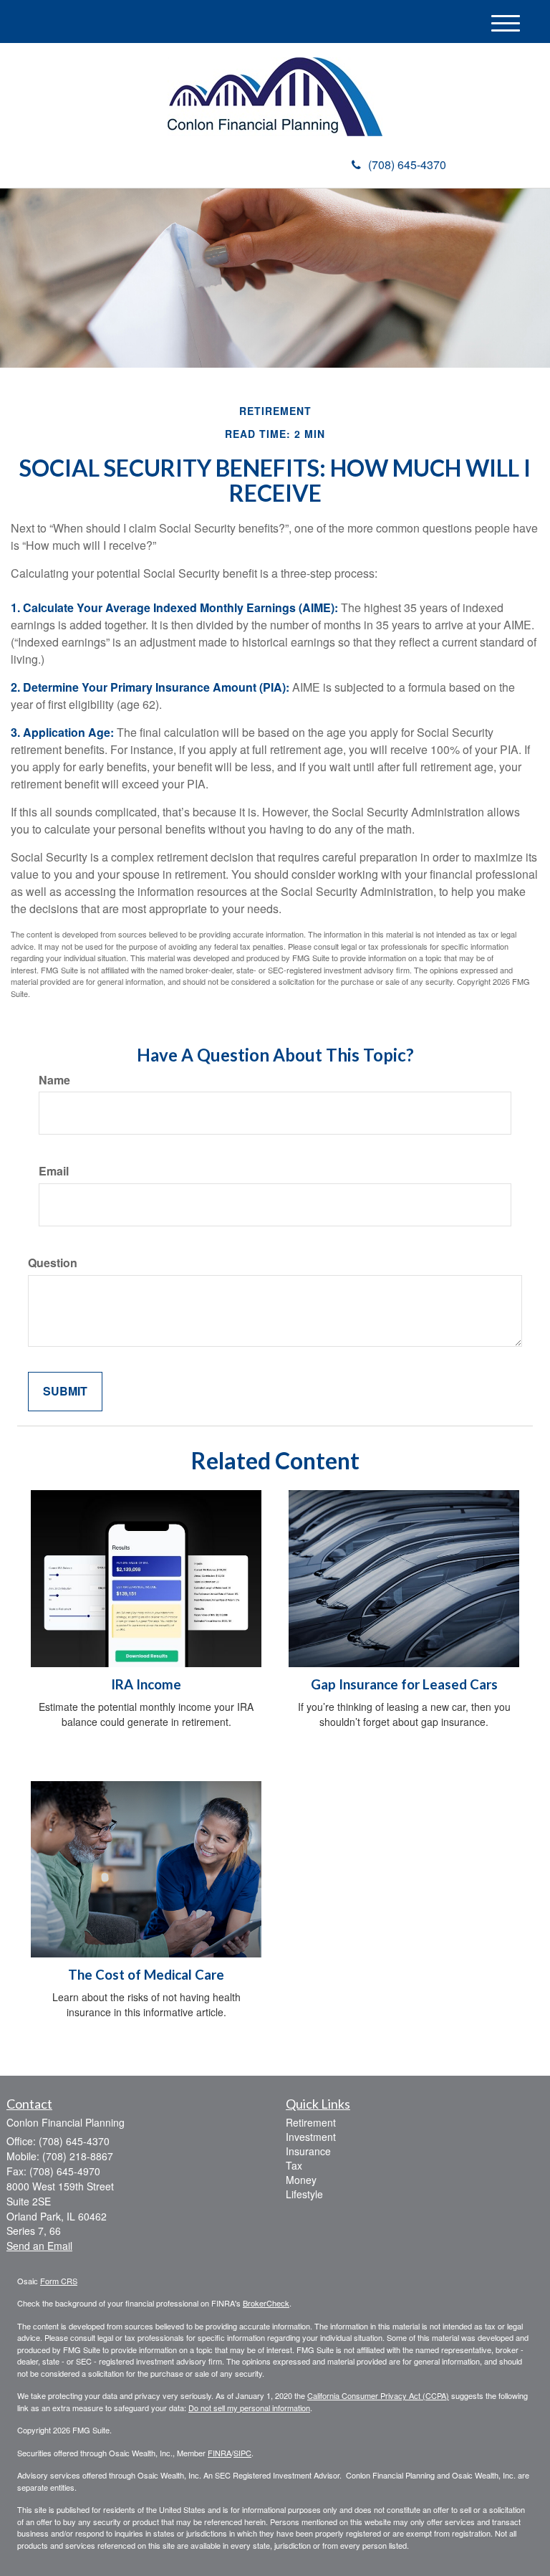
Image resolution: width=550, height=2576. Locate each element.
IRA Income (146, 1684)
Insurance (308, 2151)
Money (301, 2180)
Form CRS (59, 2281)
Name (54, 1080)
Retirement (311, 2122)
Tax (294, 2165)
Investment (311, 2137)
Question (53, 1263)
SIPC (242, 2453)
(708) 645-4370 (407, 164)
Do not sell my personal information (249, 2408)
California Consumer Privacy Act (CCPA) (378, 2395)
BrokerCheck (266, 2303)
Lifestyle (304, 2194)
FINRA (219, 2453)
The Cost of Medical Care (146, 1975)
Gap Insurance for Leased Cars (404, 1684)
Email (54, 1171)
